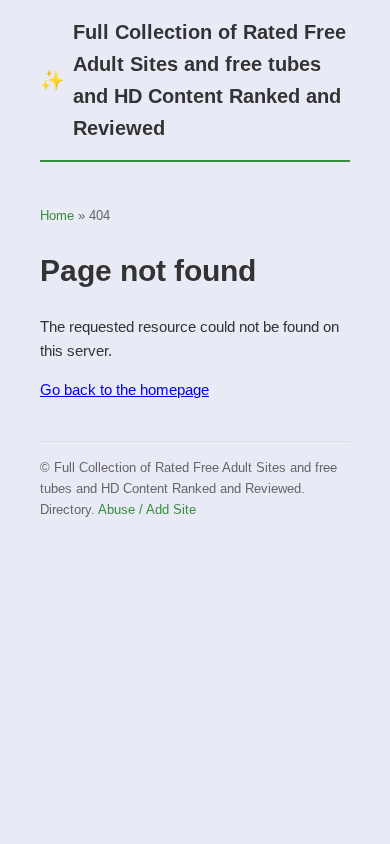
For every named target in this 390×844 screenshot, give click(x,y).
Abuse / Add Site (147, 509)
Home (57, 215)
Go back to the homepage (124, 389)
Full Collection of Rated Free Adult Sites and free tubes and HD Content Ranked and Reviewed (193, 80)
